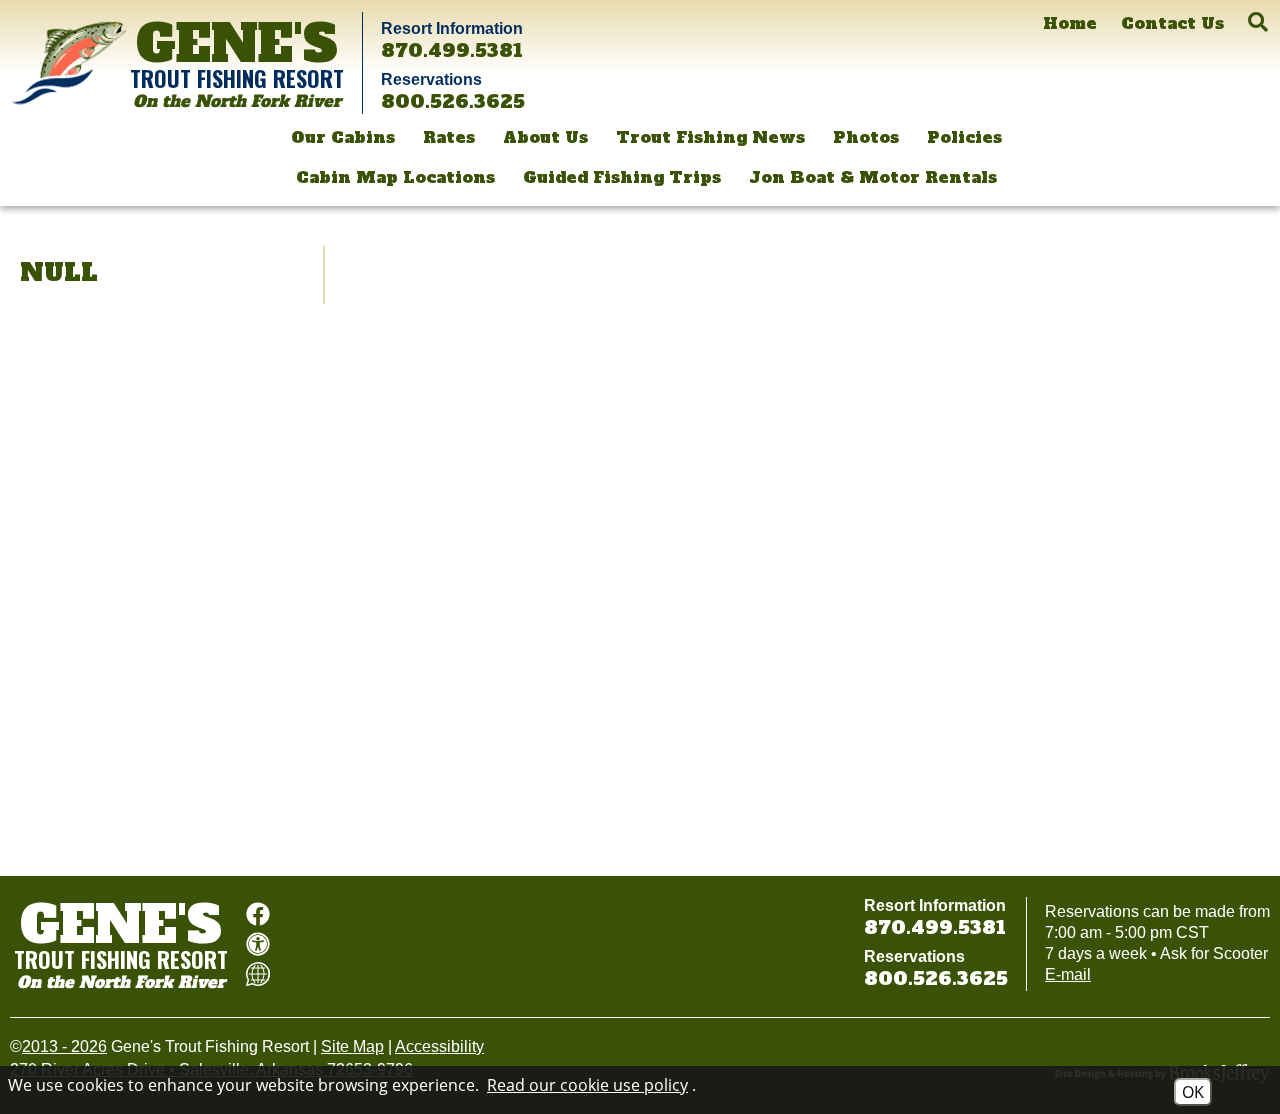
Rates (449, 137)
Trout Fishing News (710, 137)
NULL (59, 272)
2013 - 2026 (64, 1046)
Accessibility (439, 1046)
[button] (1258, 22)
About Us (545, 137)
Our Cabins (343, 137)
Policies (964, 137)
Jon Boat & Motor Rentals (873, 177)
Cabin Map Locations (395, 177)
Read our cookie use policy (587, 1085)
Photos (866, 137)
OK (1193, 1092)
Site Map (352, 1046)
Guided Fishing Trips (622, 177)
